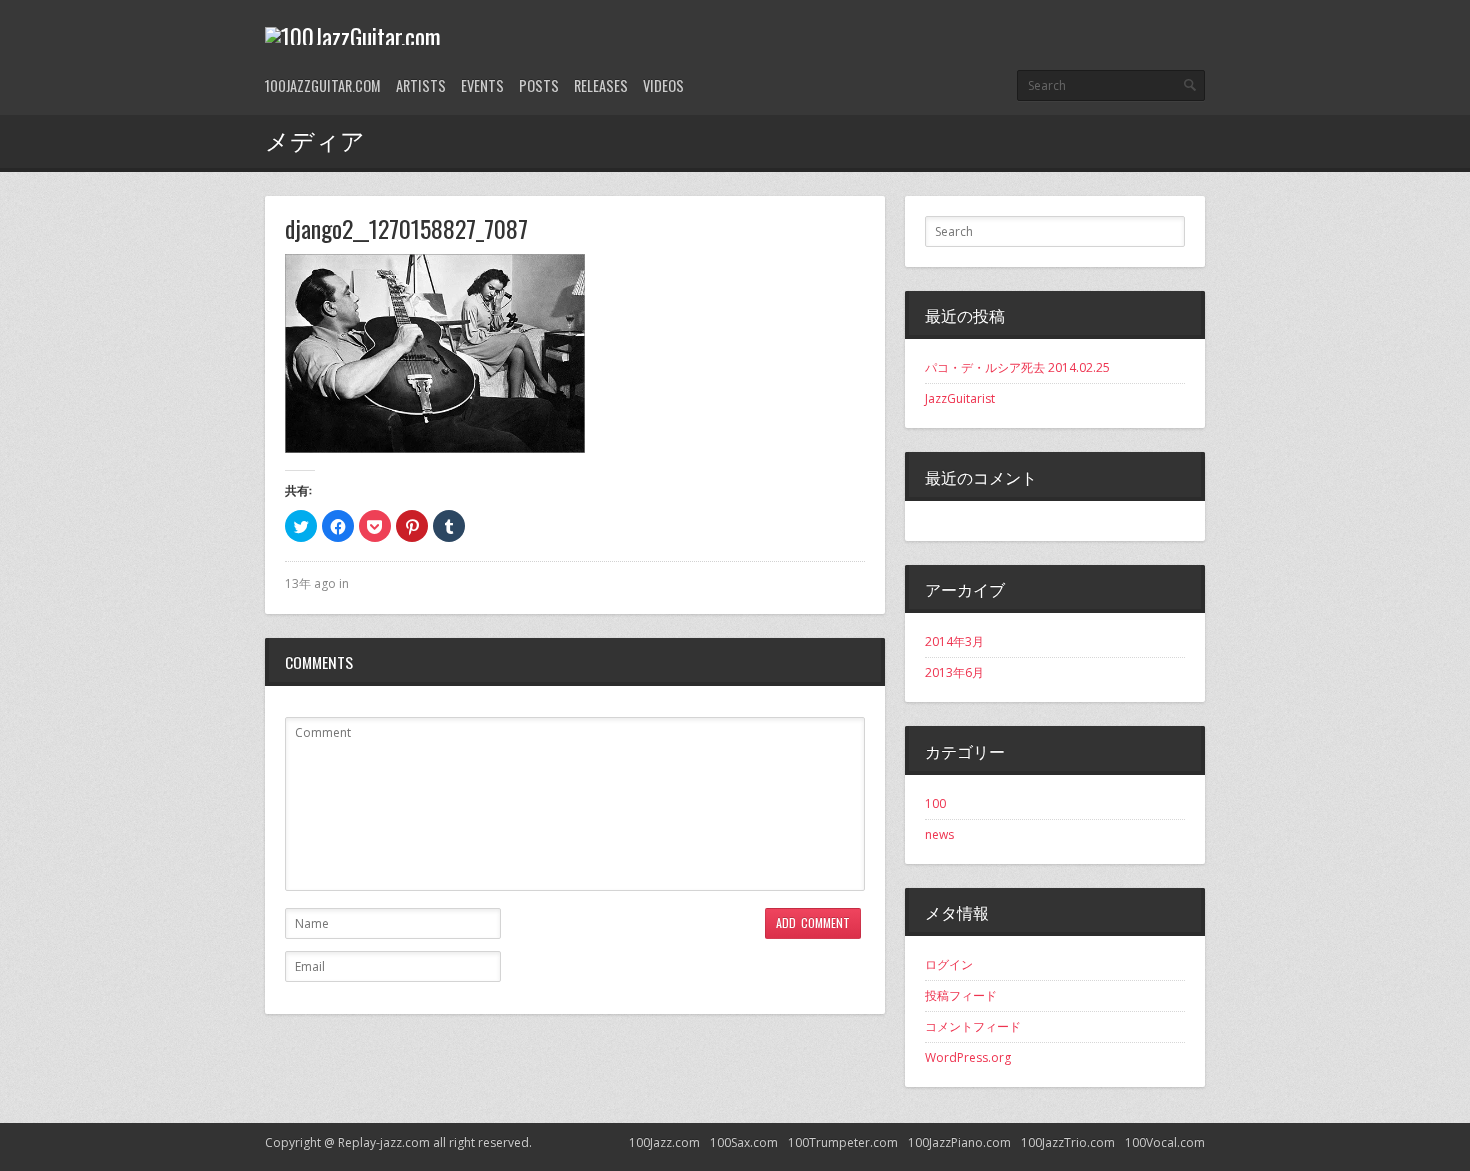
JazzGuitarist (960, 398)
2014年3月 (954, 641)
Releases (601, 85)
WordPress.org (968, 1057)
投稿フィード (961, 995)
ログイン (949, 964)
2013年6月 (954, 672)
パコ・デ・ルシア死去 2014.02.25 (1017, 367)
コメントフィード (973, 1026)
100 (935, 803)
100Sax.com (744, 1142)
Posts (539, 85)
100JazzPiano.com (959, 1142)
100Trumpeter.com (843, 1142)
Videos (663, 85)
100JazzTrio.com (1068, 1142)
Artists (421, 85)
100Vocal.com (1165, 1142)
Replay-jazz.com (384, 1142)
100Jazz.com (664, 1142)
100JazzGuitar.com (323, 85)
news (939, 834)
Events (482, 85)
